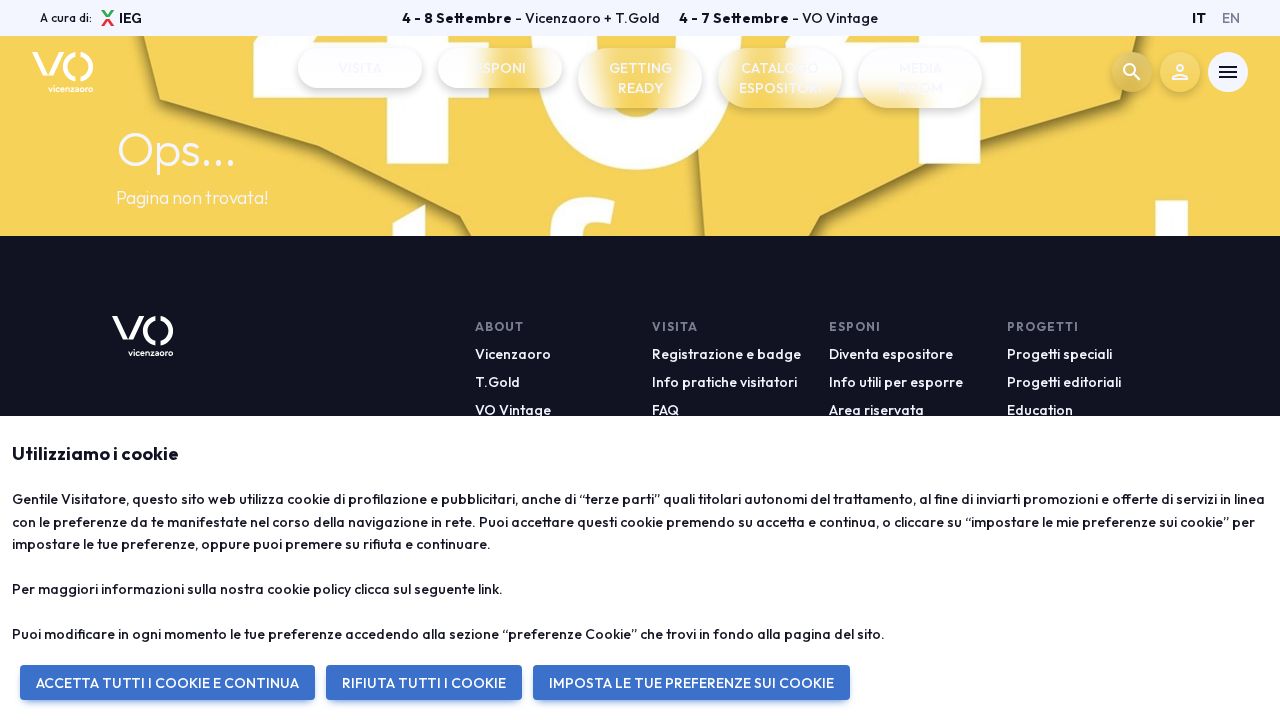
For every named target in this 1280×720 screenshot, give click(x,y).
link (488, 589)
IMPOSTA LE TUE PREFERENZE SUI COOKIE (691, 683)
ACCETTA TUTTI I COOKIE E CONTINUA (167, 683)
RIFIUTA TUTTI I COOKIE (424, 683)
